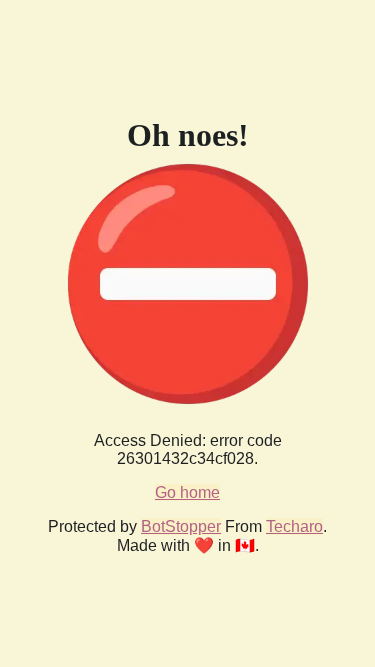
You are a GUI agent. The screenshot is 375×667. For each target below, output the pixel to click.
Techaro (294, 526)
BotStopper (181, 526)
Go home (187, 492)
